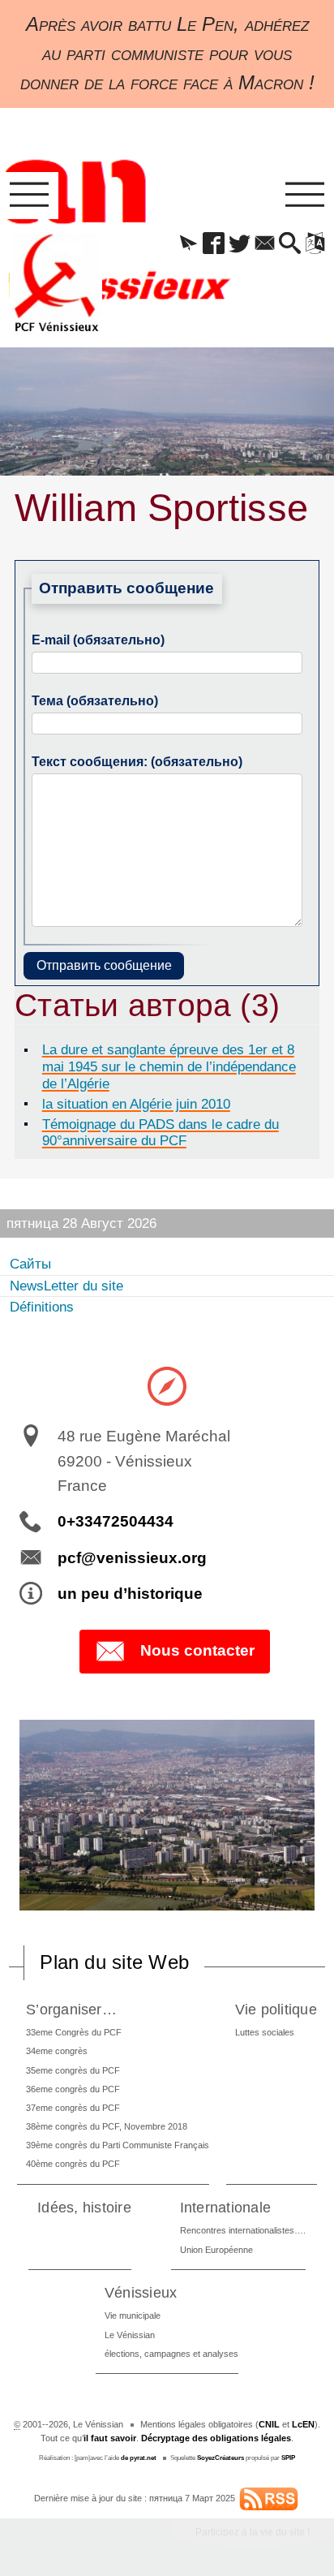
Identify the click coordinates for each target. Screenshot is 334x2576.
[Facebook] (214, 244)
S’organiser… (71, 2009)
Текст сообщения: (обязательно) (137, 762)
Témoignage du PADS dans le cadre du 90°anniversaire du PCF (161, 1133)
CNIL (269, 2424)
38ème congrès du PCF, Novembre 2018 (107, 2126)
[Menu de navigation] (29, 196)
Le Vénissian (130, 2335)
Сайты (30, 1264)
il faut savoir (110, 2438)
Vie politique (276, 2009)
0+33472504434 (116, 1521)
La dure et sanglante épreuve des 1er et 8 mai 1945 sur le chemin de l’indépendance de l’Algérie (169, 1066)
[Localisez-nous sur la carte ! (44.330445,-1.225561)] (167, 1385)
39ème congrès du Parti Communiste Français (118, 2145)
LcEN (303, 2424)
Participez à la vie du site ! (253, 2532)
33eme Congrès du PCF (74, 2032)
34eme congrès (57, 2051)
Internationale (225, 2207)
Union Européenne (216, 2250)
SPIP (288, 2458)
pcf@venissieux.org (132, 1558)
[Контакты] (265, 244)
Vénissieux (141, 2292)
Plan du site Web (114, 1962)
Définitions (42, 1307)
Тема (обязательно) (95, 701)
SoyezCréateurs (221, 2458)
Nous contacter (197, 1650)
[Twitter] (240, 244)
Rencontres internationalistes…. (243, 2230)
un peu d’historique (130, 1594)
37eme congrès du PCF (73, 2108)
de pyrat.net (139, 2458)
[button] (188, 244)
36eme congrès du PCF (73, 2089)
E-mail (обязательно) (98, 640)
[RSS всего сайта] (269, 2498)
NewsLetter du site (66, 1286)
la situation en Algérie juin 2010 (136, 1104)
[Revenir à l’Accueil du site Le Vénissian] (56, 283)
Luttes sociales (265, 2032)
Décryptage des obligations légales (216, 2438)
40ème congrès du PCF (73, 2164)
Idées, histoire (84, 2207)
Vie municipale (133, 2315)
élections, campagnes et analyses (171, 2354)
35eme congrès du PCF (73, 2070)
